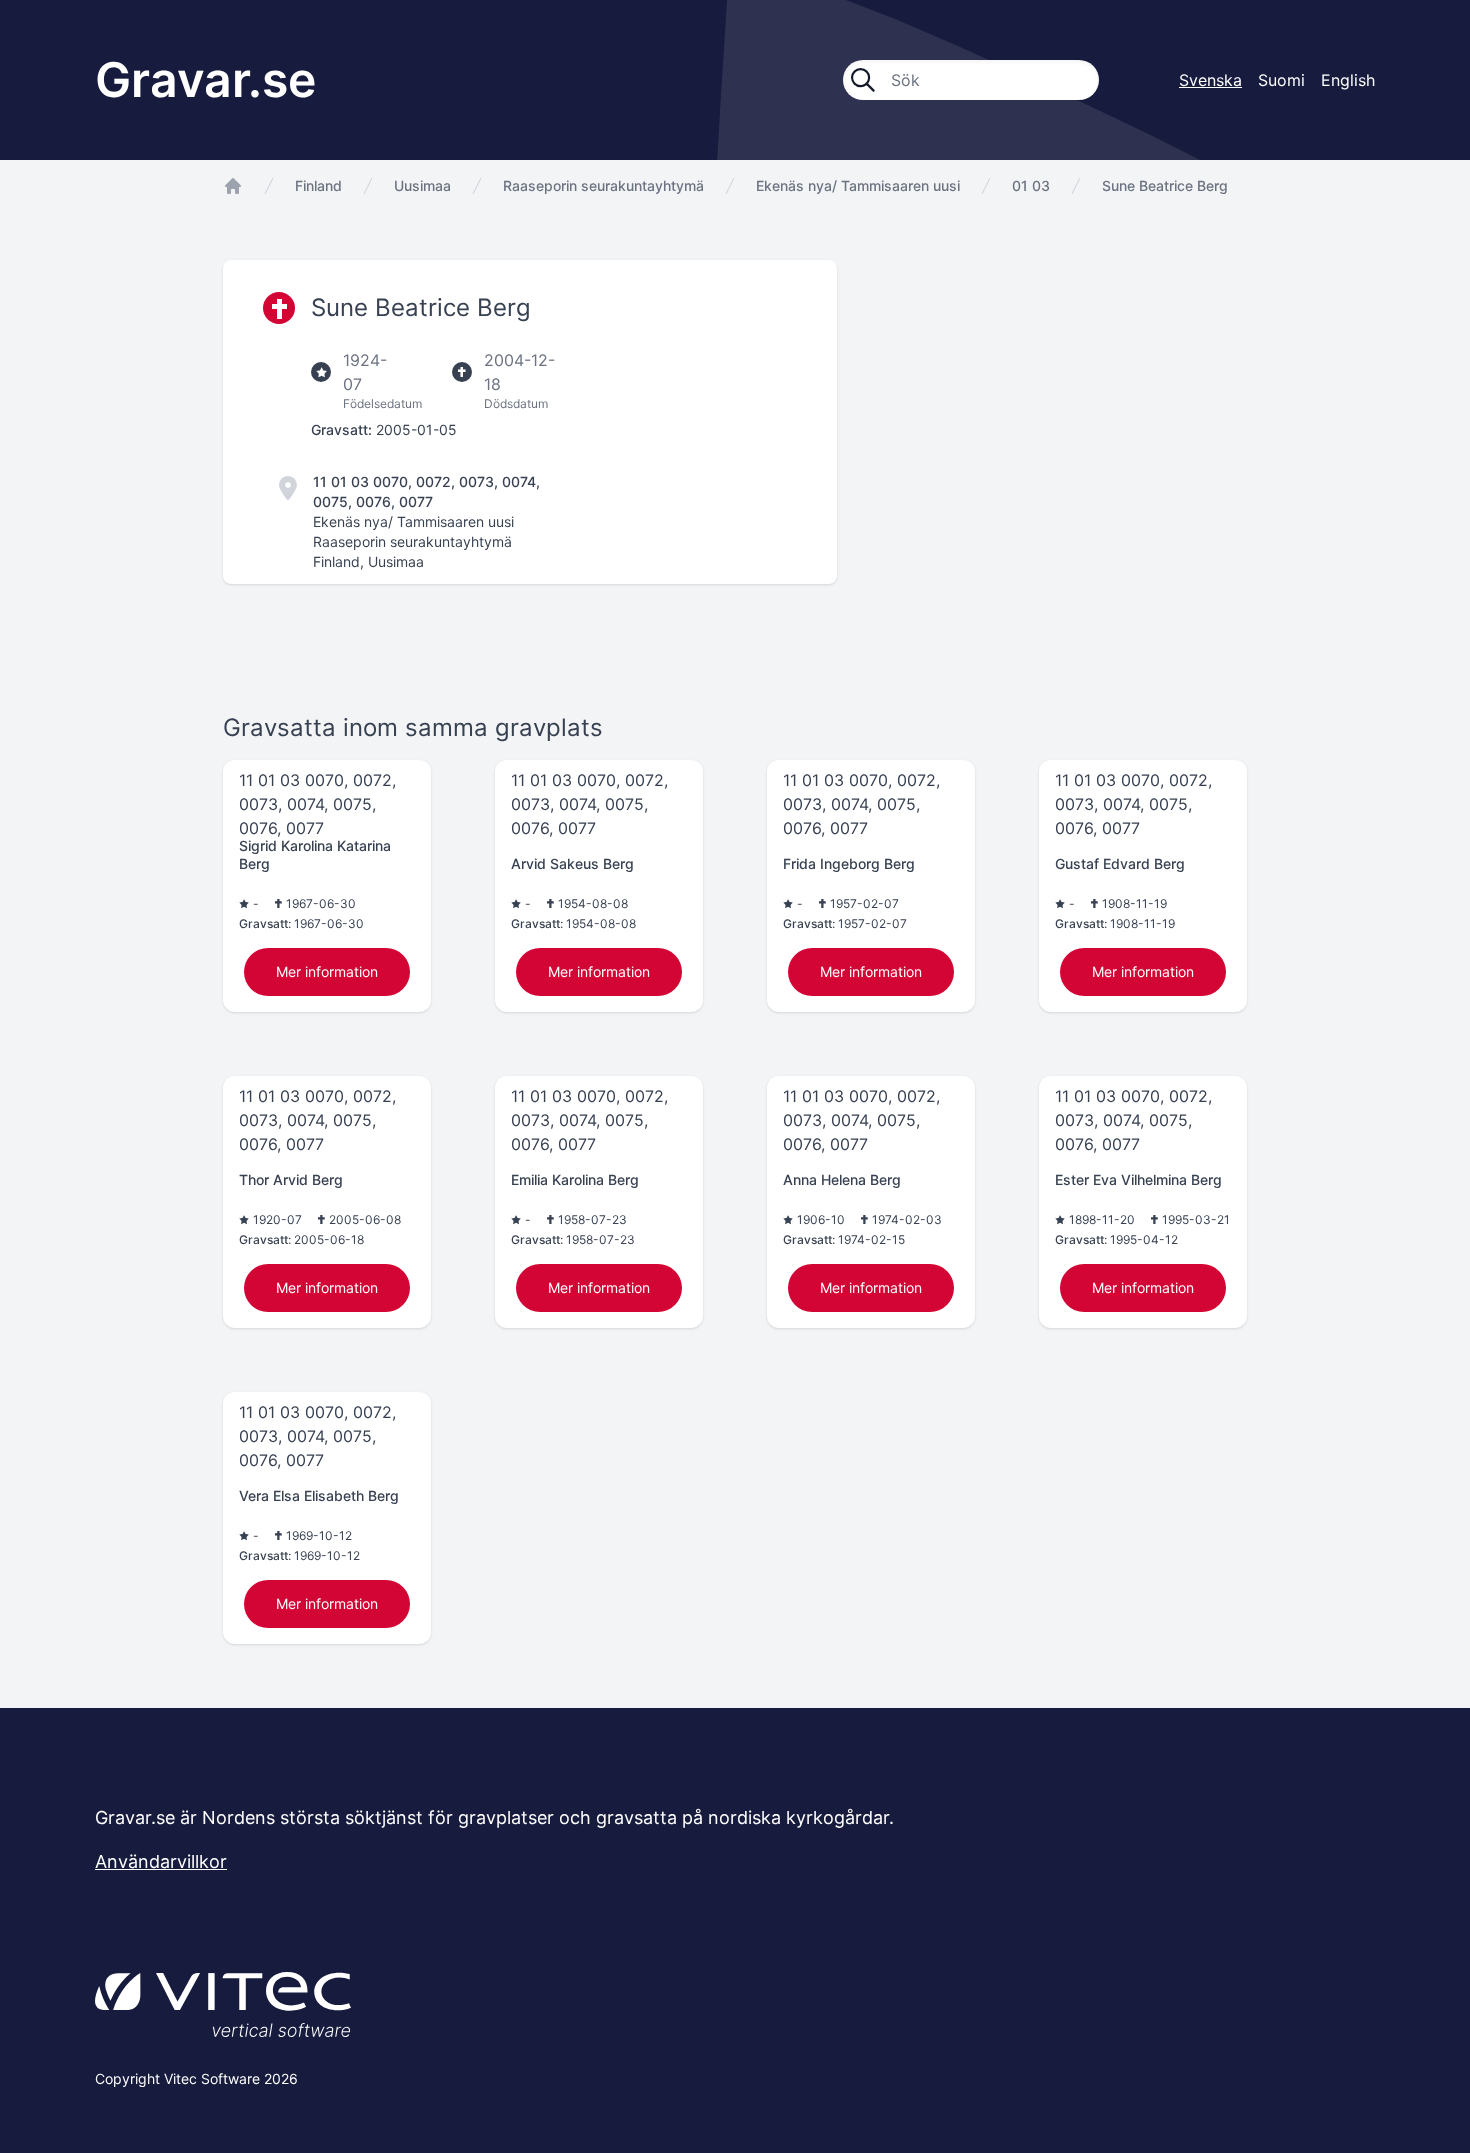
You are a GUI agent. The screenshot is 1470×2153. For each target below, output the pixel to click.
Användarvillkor (161, 1861)
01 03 (1031, 185)
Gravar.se (205, 79)
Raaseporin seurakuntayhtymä (603, 185)
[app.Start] (233, 186)
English (1348, 80)
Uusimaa (422, 185)
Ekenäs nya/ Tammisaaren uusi (858, 185)
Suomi (1281, 80)
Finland (318, 185)
